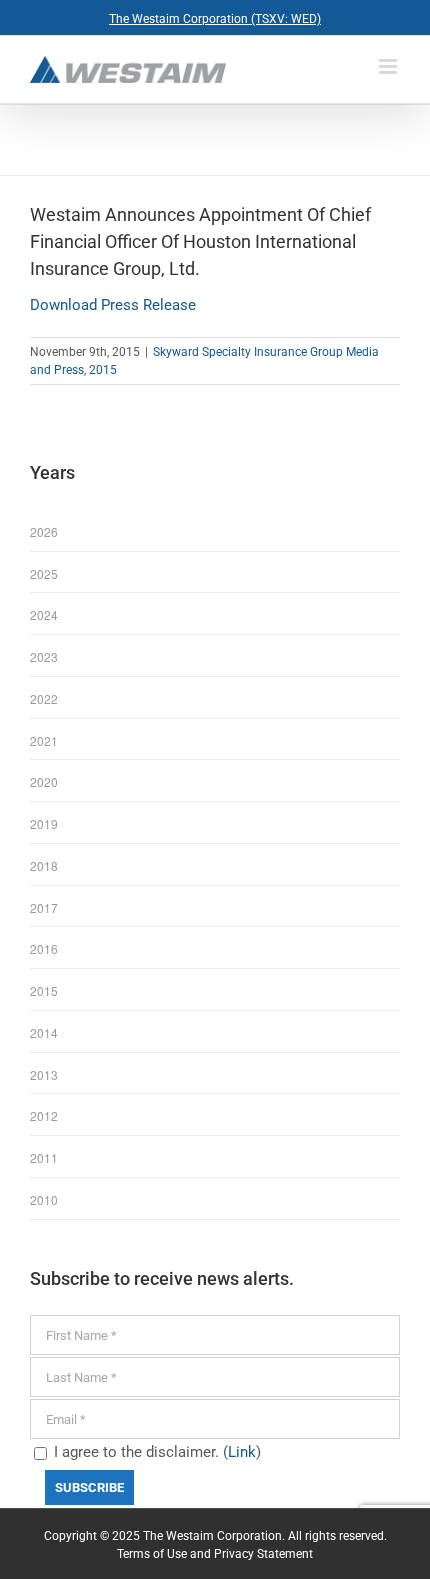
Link (242, 1452)
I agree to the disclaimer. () (155, 1452)
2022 (44, 698)
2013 (44, 1074)
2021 (44, 740)
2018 (44, 865)
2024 (44, 614)
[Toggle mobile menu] (389, 66)
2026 (44, 531)
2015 (103, 370)
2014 (44, 1032)
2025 (44, 573)
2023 (44, 656)
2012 (44, 1115)
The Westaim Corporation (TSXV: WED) (215, 19)
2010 (44, 1199)
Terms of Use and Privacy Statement (215, 1554)
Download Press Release (113, 305)
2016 (44, 948)
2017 (44, 907)
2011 (44, 1157)
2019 (44, 823)
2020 (44, 781)
